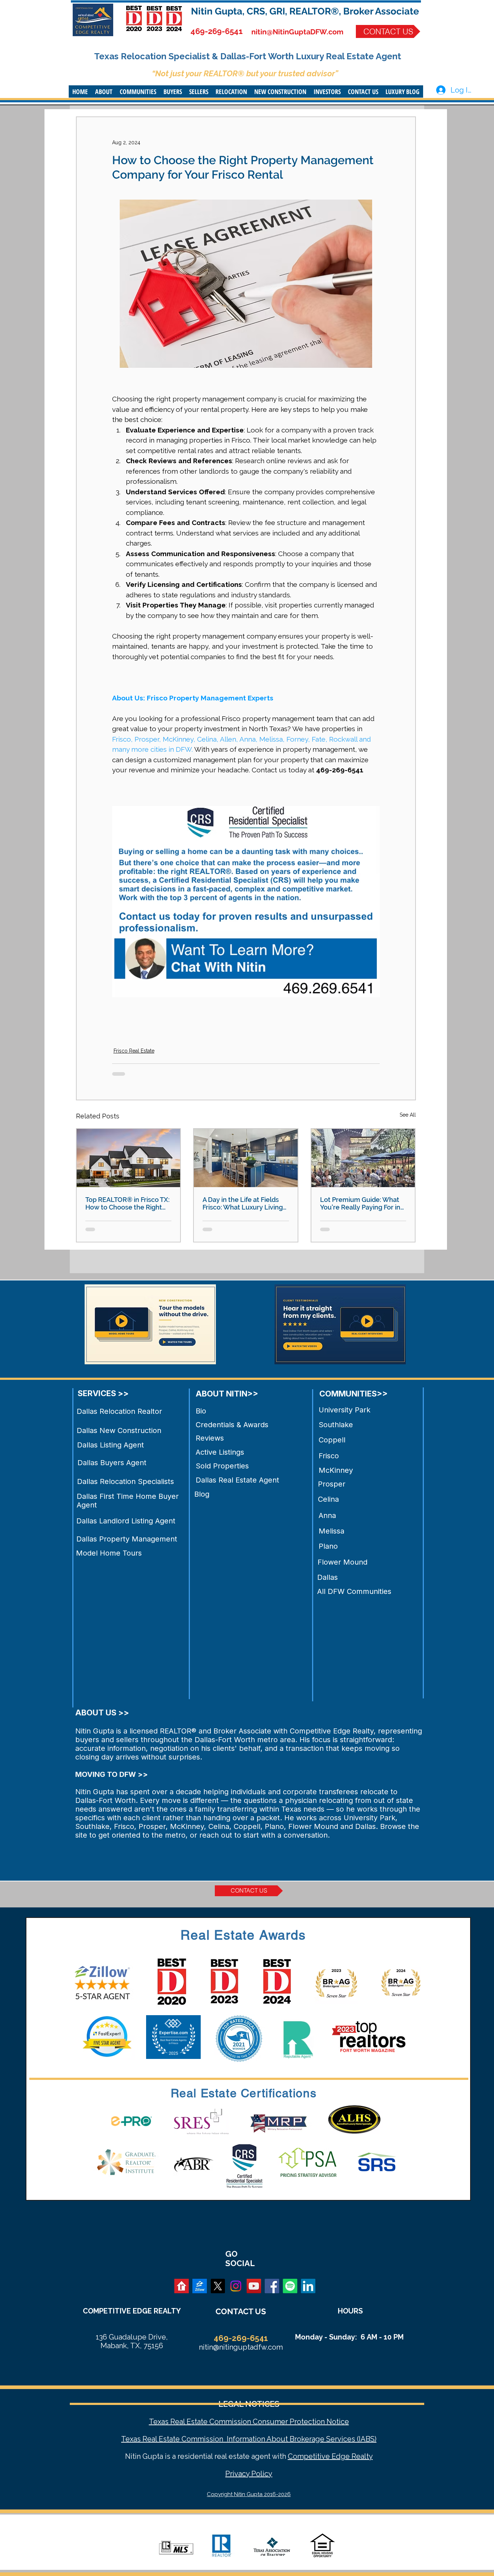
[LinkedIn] (308, 2286)
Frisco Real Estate (134, 1051)
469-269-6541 (217, 31)
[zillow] (200, 2286)
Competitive (309, 2456)
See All (408, 1115)
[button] (104, 91)
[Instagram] (236, 2286)
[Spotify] (290, 2286)
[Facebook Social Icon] (272, 2286)
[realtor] (182, 2286)
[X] (218, 2286)
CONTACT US (241, 2311)
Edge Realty (351, 2456)
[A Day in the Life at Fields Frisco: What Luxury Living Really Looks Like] (246, 1158)
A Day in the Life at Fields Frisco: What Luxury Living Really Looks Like (243, 1203)
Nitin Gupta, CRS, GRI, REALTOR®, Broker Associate (305, 11)
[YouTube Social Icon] (254, 2286)
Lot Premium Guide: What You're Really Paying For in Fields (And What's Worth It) (362, 1203)
